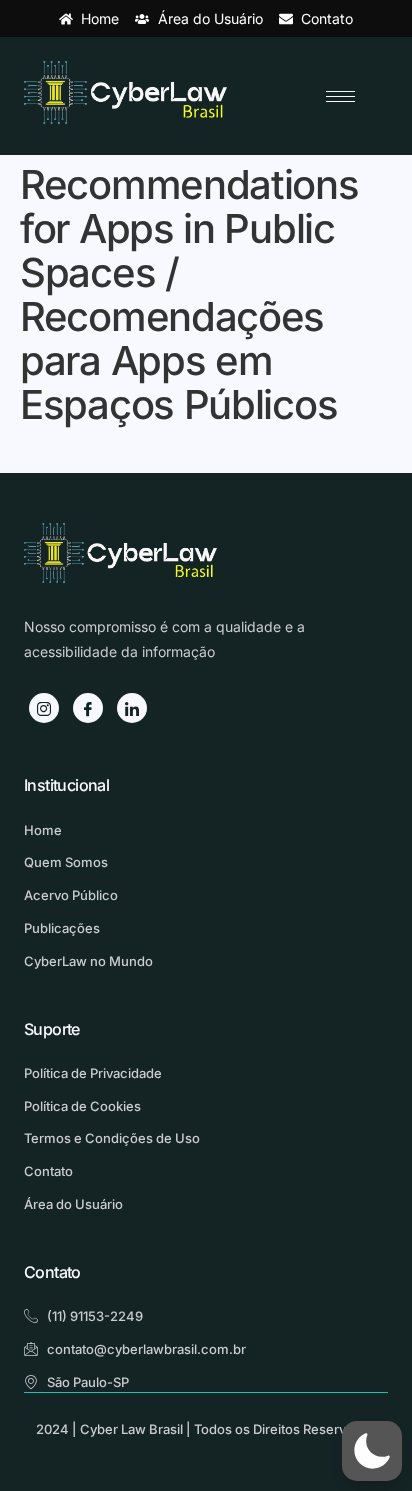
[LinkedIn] (132, 708)
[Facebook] (88, 708)
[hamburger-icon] (340, 96)
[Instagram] (44, 708)
